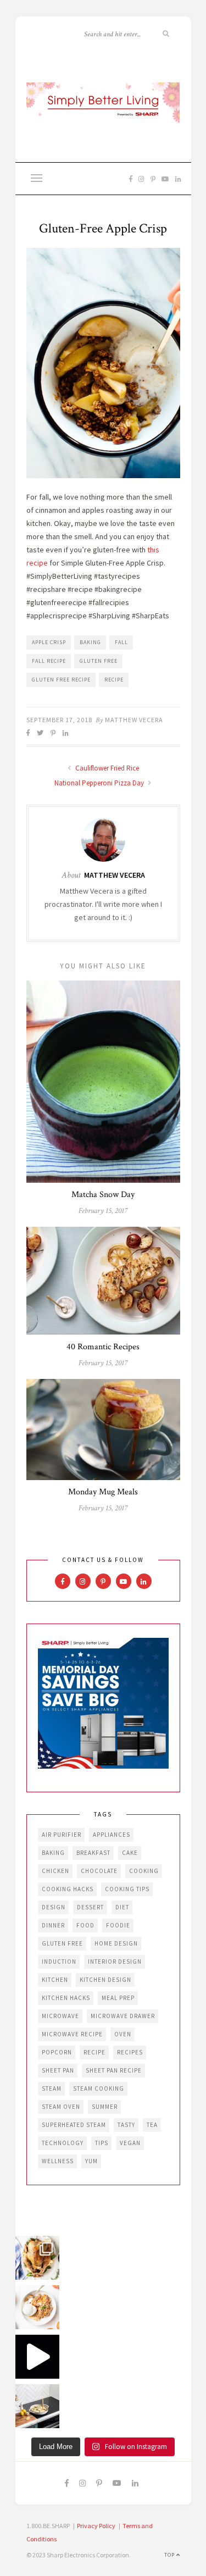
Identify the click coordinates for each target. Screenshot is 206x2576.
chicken (55, 1871)
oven (123, 2034)
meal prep (118, 1998)
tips (102, 2143)
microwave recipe (72, 2034)
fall (121, 642)
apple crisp (49, 642)
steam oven (61, 2107)
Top (170, 2555)
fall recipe (49, 661)
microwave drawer (123, 2016)
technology (63, 2143)
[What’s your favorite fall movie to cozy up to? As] (37, 2357)
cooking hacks (68, 1889)
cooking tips (127, 1889)
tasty (126, 2125)
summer (105, 2107)
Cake (130, 1853)
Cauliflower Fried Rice (106, 768)
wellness (58, 2161)
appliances (112, 1835)
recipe (114, 680)
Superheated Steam (74, 2125)
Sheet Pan (58, 2070)
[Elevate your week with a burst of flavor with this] (37, 2406)
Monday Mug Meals (103, 1492)
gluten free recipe (61, 680)
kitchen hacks (66, 1998)
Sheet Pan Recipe (114, 2070)
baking (90, 642)
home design (116, 1943)
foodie (118, 1925)
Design (54, 1907)
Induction (59, 1962)
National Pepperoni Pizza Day (100, 783)
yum (91, 2161)
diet (122, 1907)
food (85, 1925)
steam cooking (99, 2089)
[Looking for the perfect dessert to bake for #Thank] (37, 2307)
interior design (115, 1962)
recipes (130, 2052)
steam (52, 2089)
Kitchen (55, 1980)
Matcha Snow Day (103, 1195)
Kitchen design (105, 1980)
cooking (144, 1871)
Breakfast (93, 1853)
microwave (60, 2016)
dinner (53, 1925)
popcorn (57, 2052)
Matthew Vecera (134, 720)
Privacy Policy (96, 2526)
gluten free (99, 661)
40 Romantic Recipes (103, 1347)
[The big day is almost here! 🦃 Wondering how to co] (37, 2258)
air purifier (62, 1835)
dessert (90, 1907)
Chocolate (99, 1871)
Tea (152, 2125)
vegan (130, 2143)
